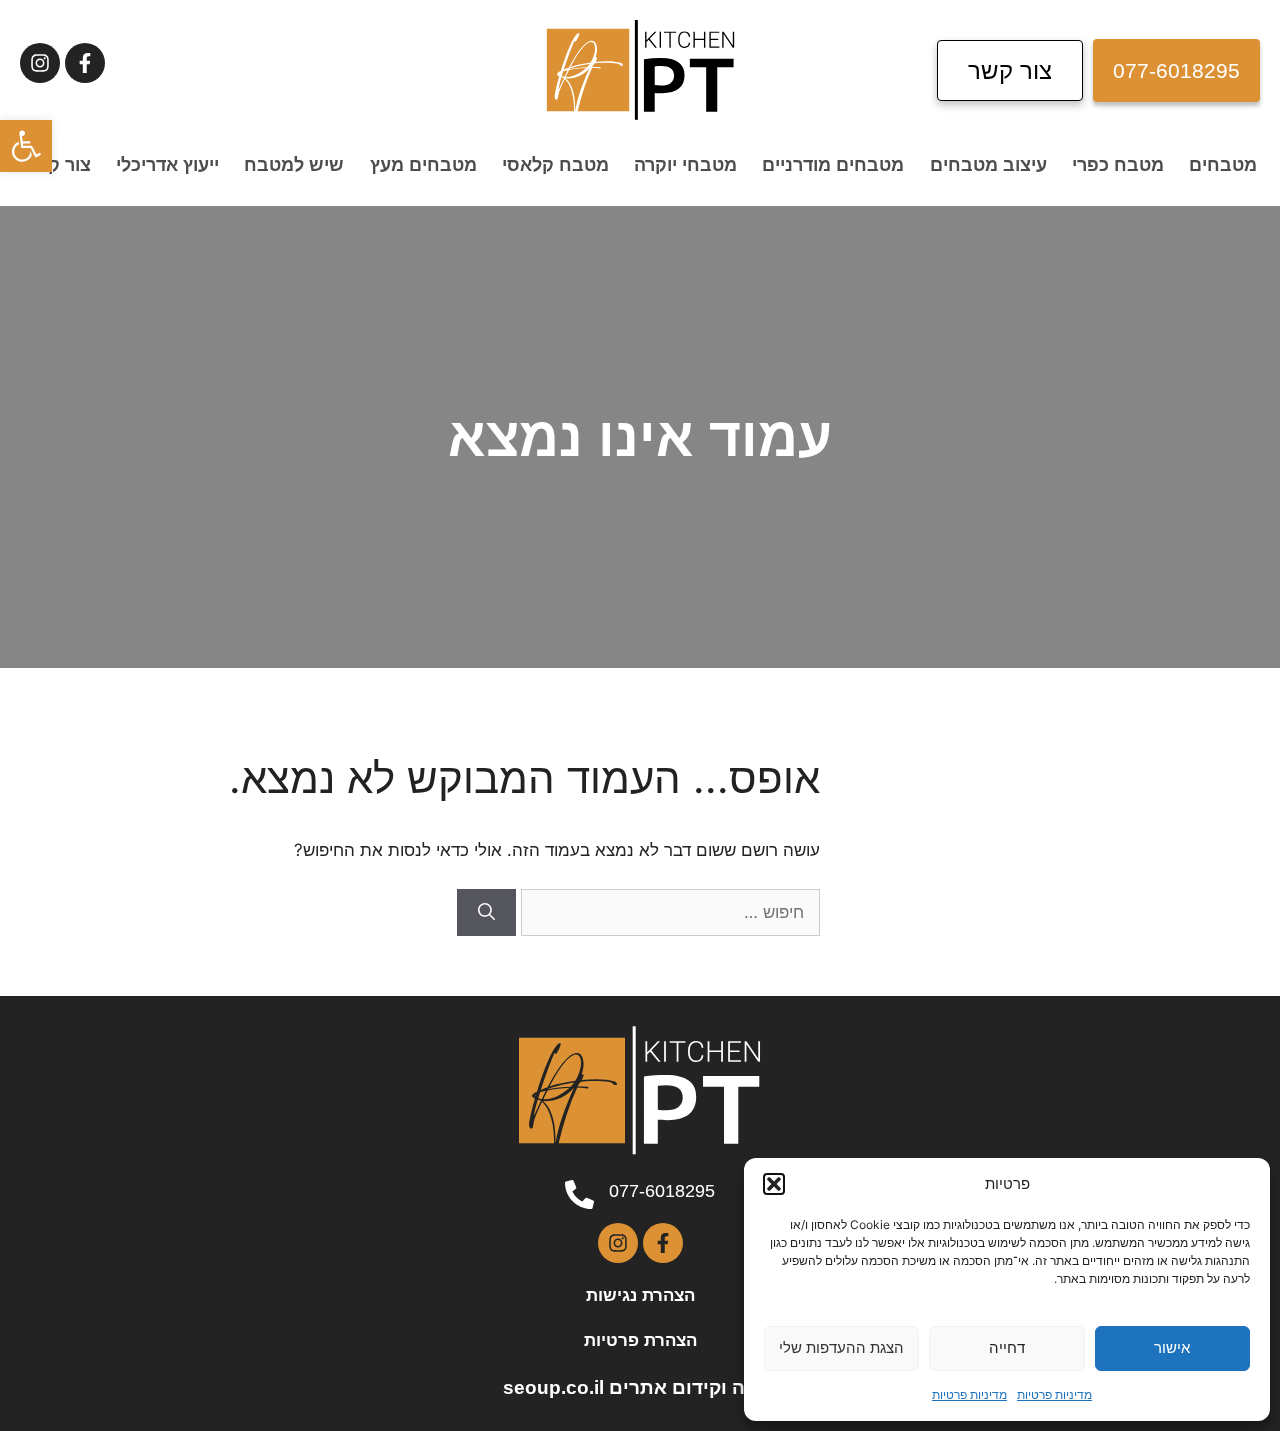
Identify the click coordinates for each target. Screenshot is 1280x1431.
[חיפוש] (486, 913)
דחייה (1007, 1347)
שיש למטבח (294, 165)
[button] (26, 146)
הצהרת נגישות (640, 1295)
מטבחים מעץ (423, 165)
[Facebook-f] (85, 63)
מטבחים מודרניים (833, 165)
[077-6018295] (579, 1194)
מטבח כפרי (1118, 165)
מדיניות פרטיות (1054, 1394)
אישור (1172, 1347)
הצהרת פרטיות (640, 1340)
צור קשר (57, 165)
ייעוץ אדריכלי (167, 165)
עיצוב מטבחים (988, 165)
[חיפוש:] (668, 912)
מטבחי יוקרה (685, 165)
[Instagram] (40, 63)
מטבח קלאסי (555, 165)
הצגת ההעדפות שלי (841, 1347)
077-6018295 (662, 1191)
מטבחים (1223, 165)
